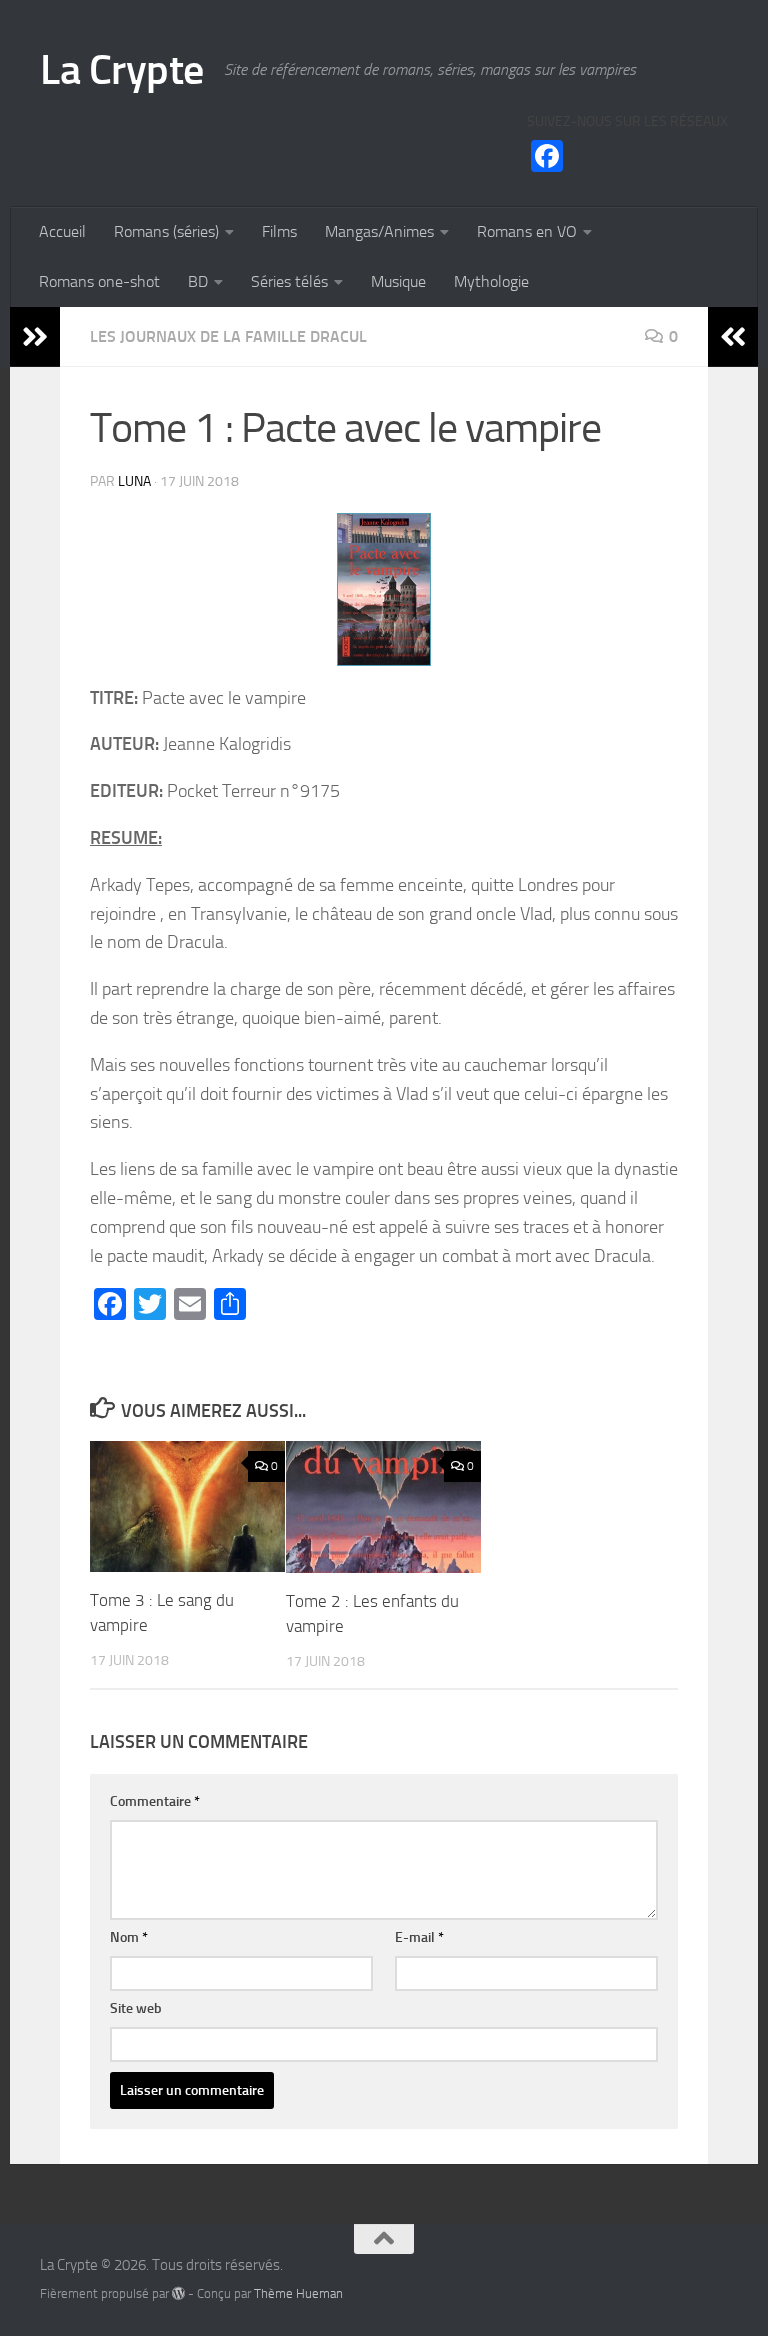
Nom (129, 1937)
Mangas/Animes (379, 231)
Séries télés (289, 281)
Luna (134, 481)
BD (198, 281)
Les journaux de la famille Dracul (228, 336)
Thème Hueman (298, 2293)
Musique (398, 281)
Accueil (62, 231)
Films (279, 231)
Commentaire (155, 1801)
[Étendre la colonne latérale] (35, 337)
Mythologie (491, 281)
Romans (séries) (166, 231)
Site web (136, 2008)
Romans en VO (527, 231)
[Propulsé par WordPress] (178, 2293)
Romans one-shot (99, 281)
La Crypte (122, 70)
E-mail (419, 1937)
